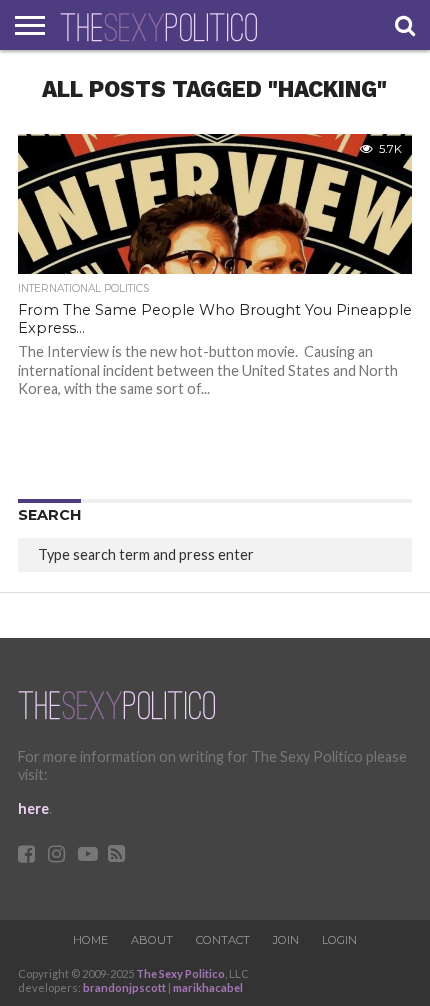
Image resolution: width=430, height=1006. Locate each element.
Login (339, 940)
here (33, 808)
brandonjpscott (124, 987)
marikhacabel (208, 987)
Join (286, 940)
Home (90, 940)
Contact (223, 940)
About (152, 940)
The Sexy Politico (180, 973)
